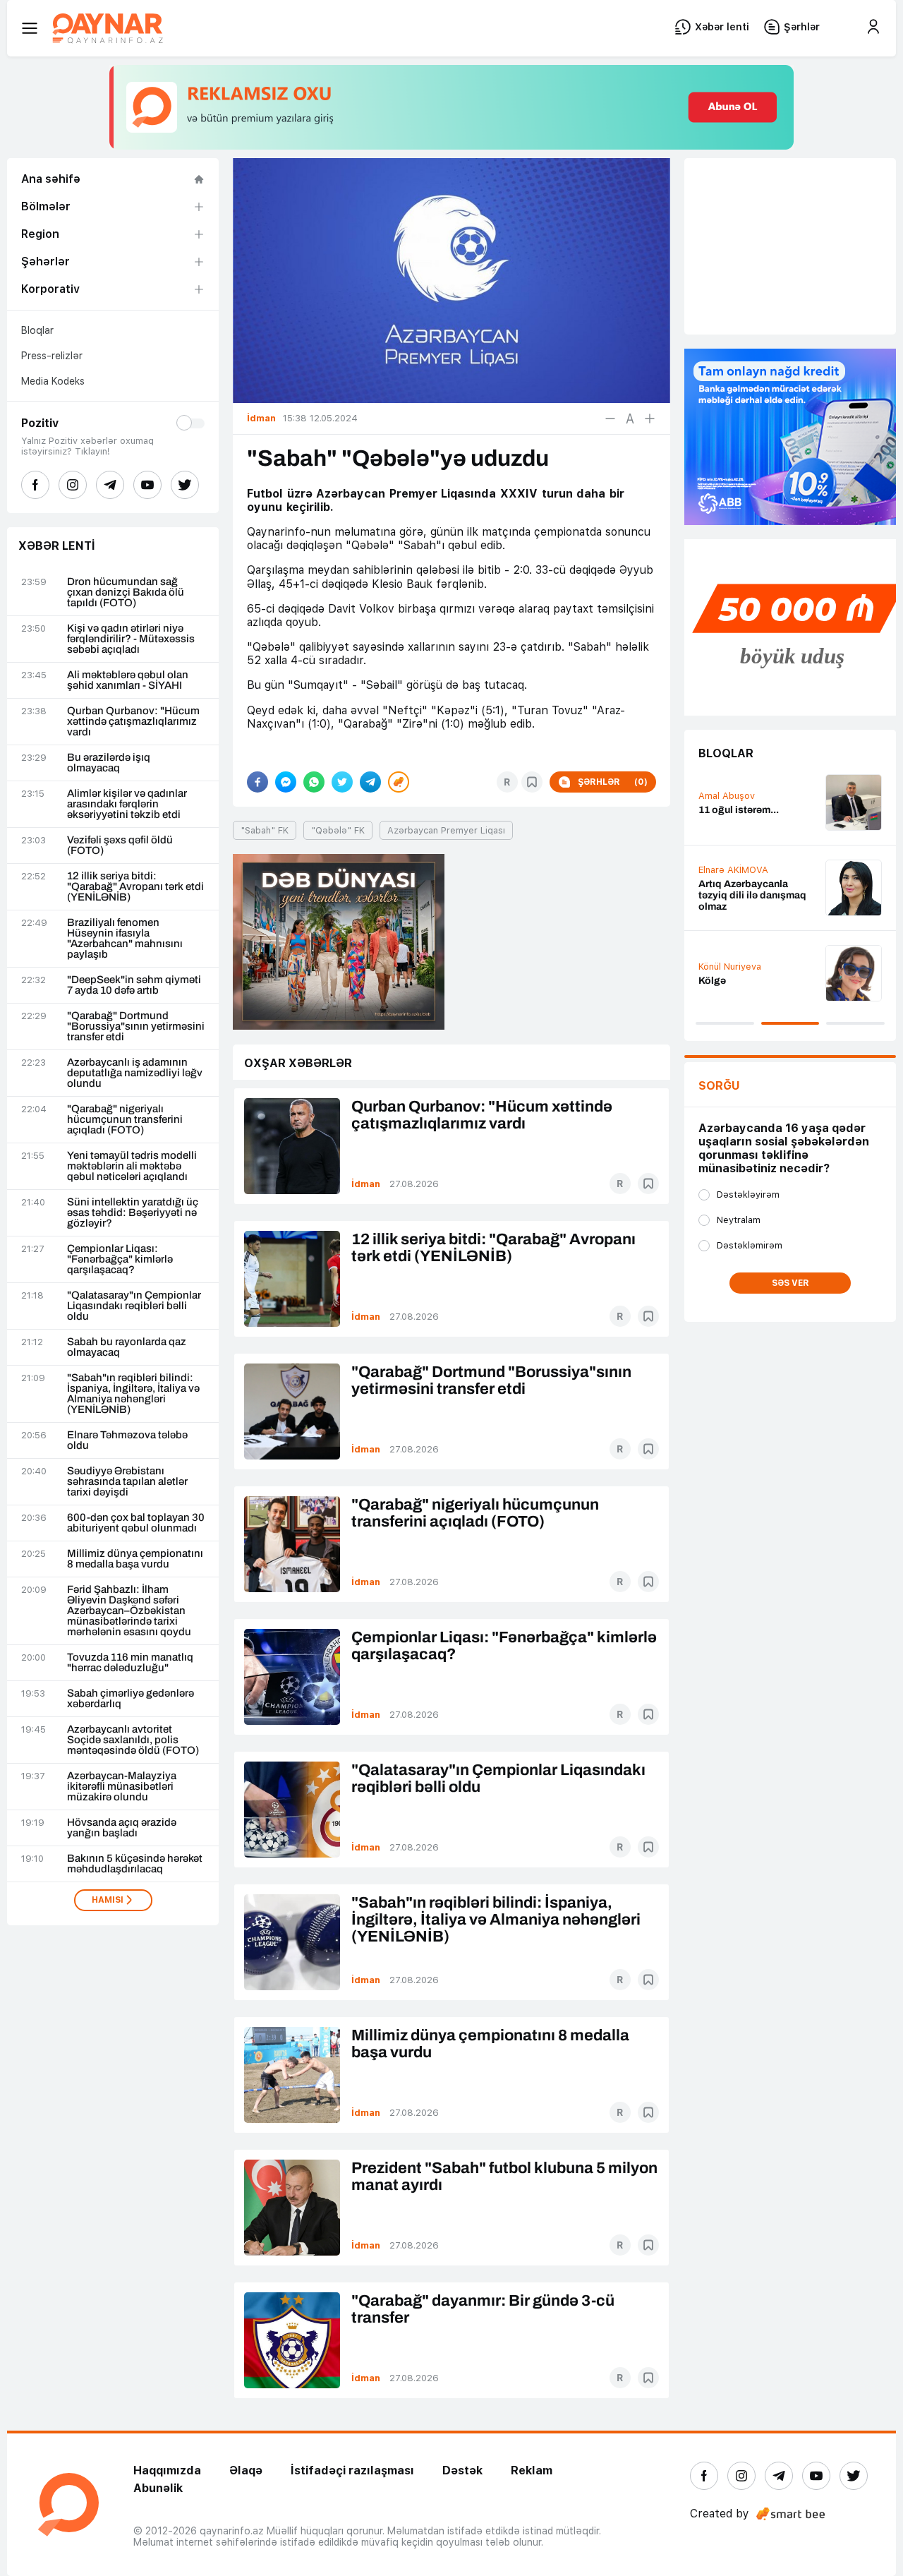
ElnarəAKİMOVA (733, 870)
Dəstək (462, 2470)
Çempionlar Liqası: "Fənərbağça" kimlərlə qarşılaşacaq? (120, 1259)
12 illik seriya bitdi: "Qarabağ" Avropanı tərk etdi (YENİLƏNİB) (135, 887)
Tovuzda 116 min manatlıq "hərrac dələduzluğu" (130, 1663)
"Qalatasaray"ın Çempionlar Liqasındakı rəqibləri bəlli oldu (134, 1306)
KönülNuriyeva (730, 967)
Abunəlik (158, 2488)
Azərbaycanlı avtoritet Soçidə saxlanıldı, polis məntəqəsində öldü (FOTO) (133, 1740)
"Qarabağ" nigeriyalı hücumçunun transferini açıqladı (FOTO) (125, 1120)
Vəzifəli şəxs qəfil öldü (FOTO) (120, 845)
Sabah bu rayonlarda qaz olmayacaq (127, 1347)
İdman (366, 1184)
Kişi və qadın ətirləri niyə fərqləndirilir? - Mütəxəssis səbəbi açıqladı (131, 639)
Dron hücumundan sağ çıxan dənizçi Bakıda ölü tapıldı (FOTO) (126, 592)
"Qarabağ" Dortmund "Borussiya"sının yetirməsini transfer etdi (136, 1027)
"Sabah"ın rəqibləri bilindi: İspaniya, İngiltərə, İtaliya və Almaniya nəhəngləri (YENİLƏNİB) (133, 1394)
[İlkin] (630, 419)
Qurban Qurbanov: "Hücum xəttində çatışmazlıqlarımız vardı (133, 722)
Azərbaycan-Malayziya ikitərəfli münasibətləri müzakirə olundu (122, 1787)
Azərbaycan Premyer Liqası (446, 830)
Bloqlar (37, 330)
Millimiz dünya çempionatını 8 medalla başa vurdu (135, 1559)
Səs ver (790, 1283)
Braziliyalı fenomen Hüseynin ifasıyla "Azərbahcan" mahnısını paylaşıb (125, 939)
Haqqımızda (167, 2470)
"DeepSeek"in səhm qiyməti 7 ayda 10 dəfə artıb (134, 985)
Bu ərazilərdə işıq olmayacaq (109, 763)
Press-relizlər (52, 356)
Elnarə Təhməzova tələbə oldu (127, 1440)
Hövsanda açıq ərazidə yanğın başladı (122, 1828)
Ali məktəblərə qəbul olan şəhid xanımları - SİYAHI (128, 680)
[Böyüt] (650, 419)
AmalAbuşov (727, 796)
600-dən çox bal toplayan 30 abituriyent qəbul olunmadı (136, 1523)
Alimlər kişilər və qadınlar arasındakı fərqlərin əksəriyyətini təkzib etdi (127, 804)
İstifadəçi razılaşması (352, 2470)
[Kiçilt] (610, 419)
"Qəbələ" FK (338, 830)
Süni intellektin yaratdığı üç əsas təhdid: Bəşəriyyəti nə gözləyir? (133, 1213)
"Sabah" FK (265, 830)
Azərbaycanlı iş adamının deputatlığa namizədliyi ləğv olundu (135, 1073)
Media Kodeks (53, 381)
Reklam (532, 2470)
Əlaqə (246, 2470)
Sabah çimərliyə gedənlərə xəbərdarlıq (131, 1699)
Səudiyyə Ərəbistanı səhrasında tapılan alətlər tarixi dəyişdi (127, 1482)
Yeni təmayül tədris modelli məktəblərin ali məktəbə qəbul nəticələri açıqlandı (132, 1166)
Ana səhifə (51, 179)
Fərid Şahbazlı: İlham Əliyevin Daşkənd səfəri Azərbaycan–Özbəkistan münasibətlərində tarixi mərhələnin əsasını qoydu (129, 1611)
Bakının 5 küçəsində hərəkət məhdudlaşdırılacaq (135, 1864)
